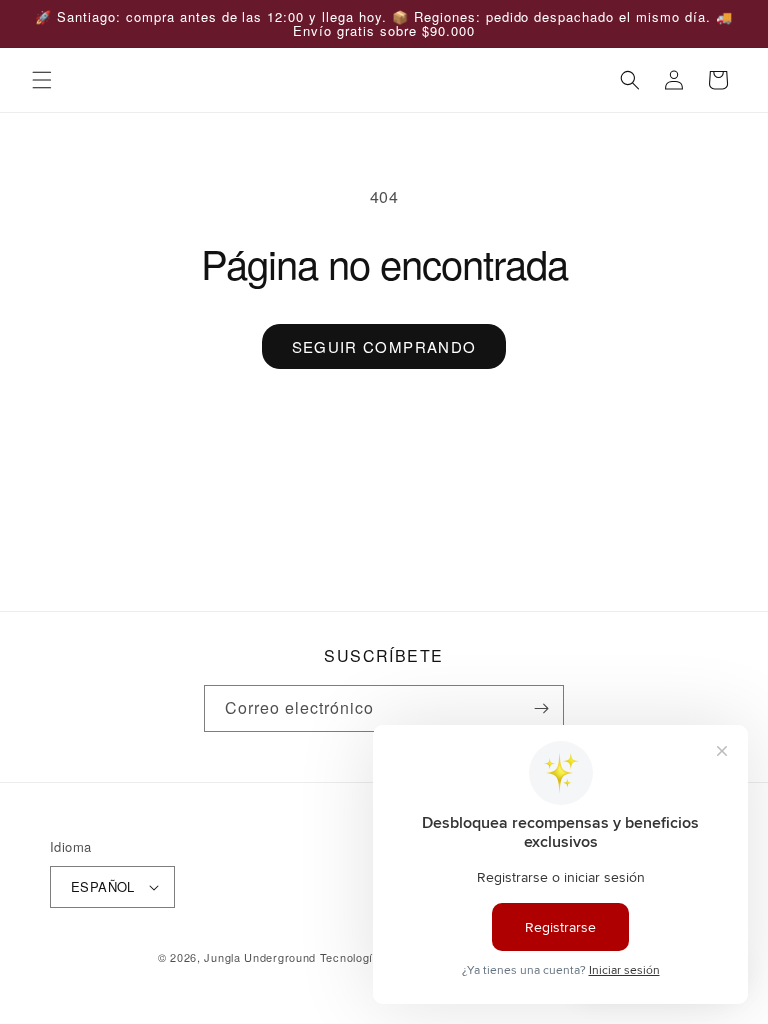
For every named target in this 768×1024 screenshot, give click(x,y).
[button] (42, 80)
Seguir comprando (384, 346)
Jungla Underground (261, 957)
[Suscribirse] (541, 708)
